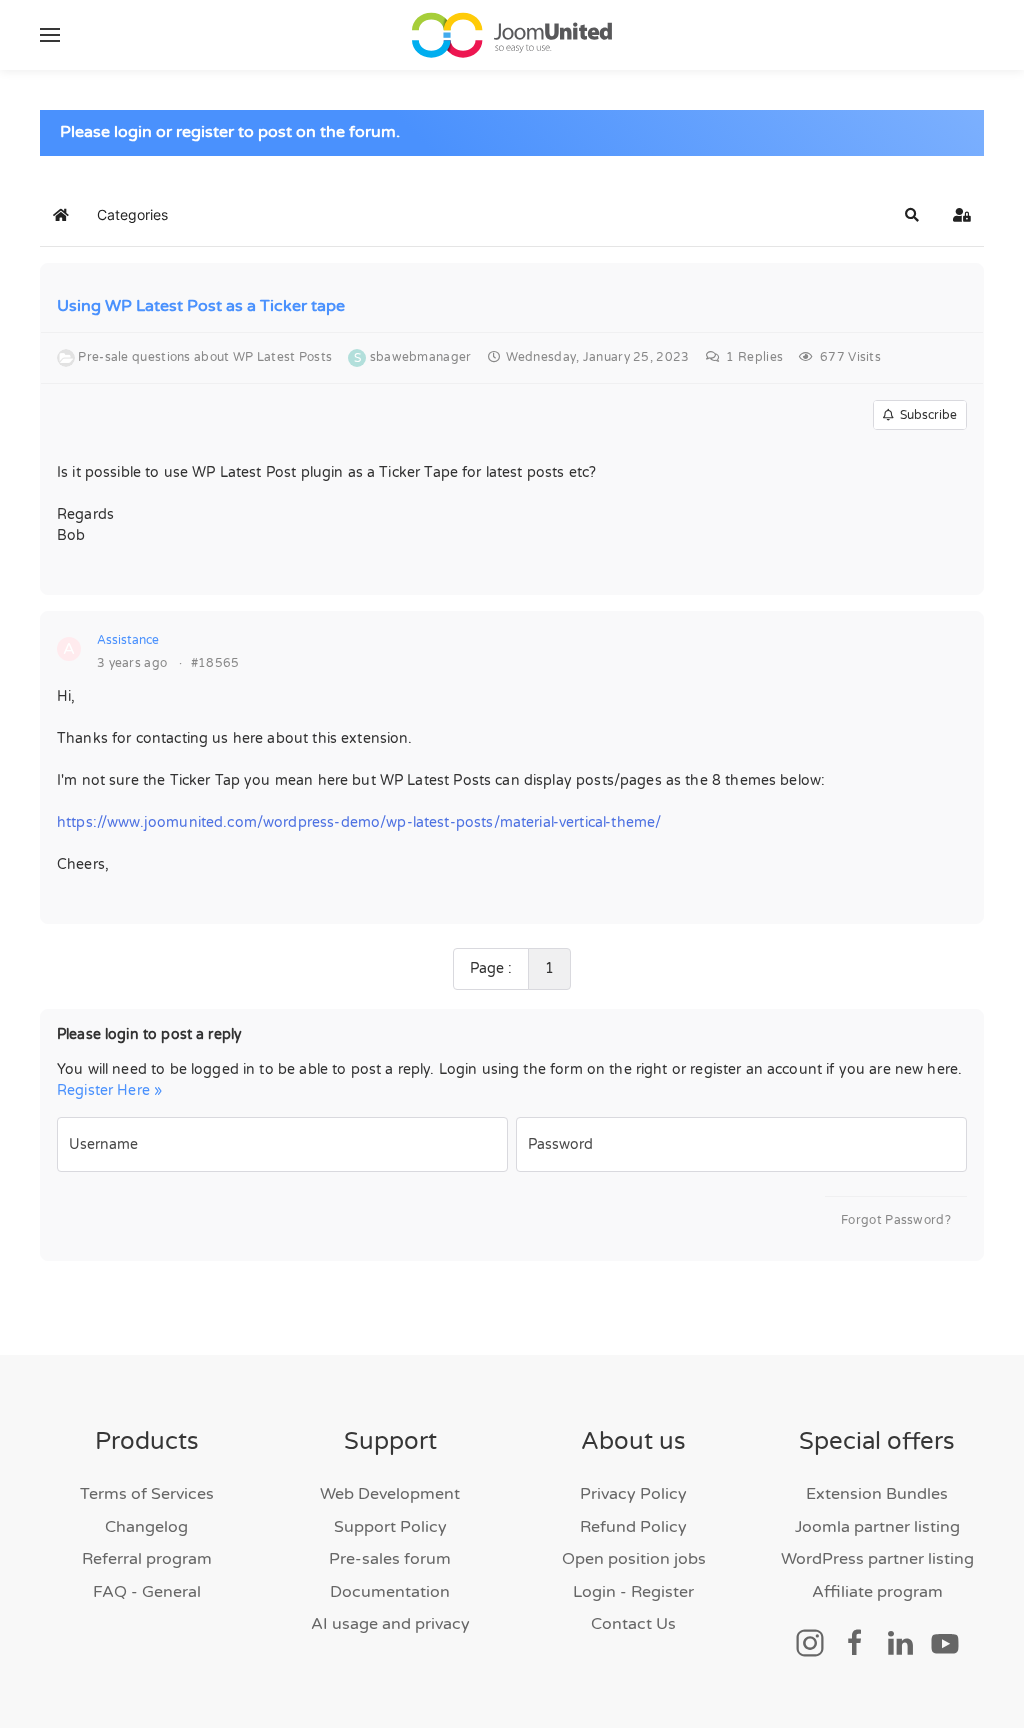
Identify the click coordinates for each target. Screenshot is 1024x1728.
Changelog (146, 1527)
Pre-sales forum (390, 1559)
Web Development (390, 1494)
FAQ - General (147, 1592)
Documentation (390, 1592)
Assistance (128, 640)
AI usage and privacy (390, 1624)
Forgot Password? (896, 1220)
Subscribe (925, 415)
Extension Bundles (877, 1494)
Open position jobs (634, 1559)
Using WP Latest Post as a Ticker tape (201, 306)
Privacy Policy (633, 1494)
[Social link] (810, 1642)
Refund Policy (633, 1527)
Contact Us (633, 1624)
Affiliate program (877, 1592)
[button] (50, 35)
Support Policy (390, 1527)
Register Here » (109, 1090)
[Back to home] (512, 35)
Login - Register (633, 1592)
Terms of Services (147, 1494)
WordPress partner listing (877, 1559)
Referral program (147, 1559)
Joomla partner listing (877, 1527)
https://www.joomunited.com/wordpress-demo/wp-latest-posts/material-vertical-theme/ (359, 822)
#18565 (215, 663)
